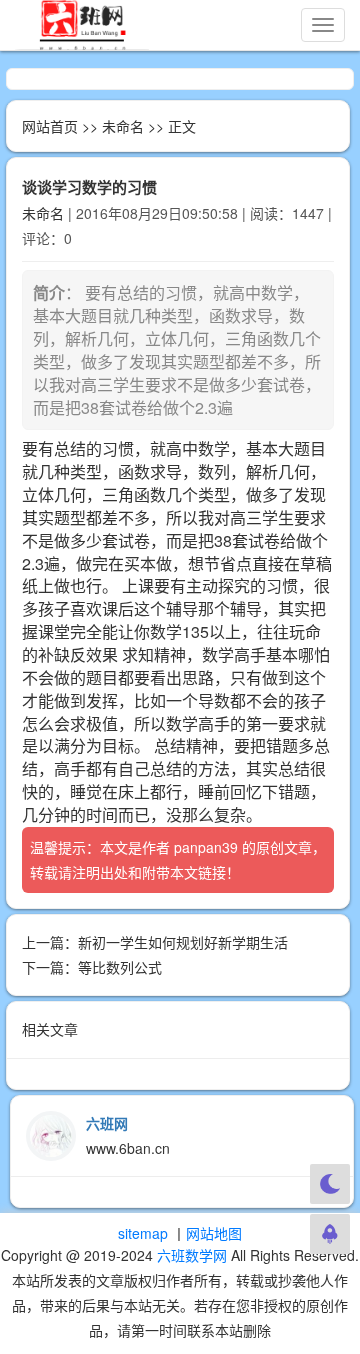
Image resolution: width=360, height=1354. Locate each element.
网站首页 (50, 126)
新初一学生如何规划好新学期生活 (183, 942)
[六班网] (82, 25)
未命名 (123, 126)
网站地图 (214, 1233)
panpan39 (206, 847)
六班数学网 (192, 1255)
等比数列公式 (120, 967)
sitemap (143, 1233)
